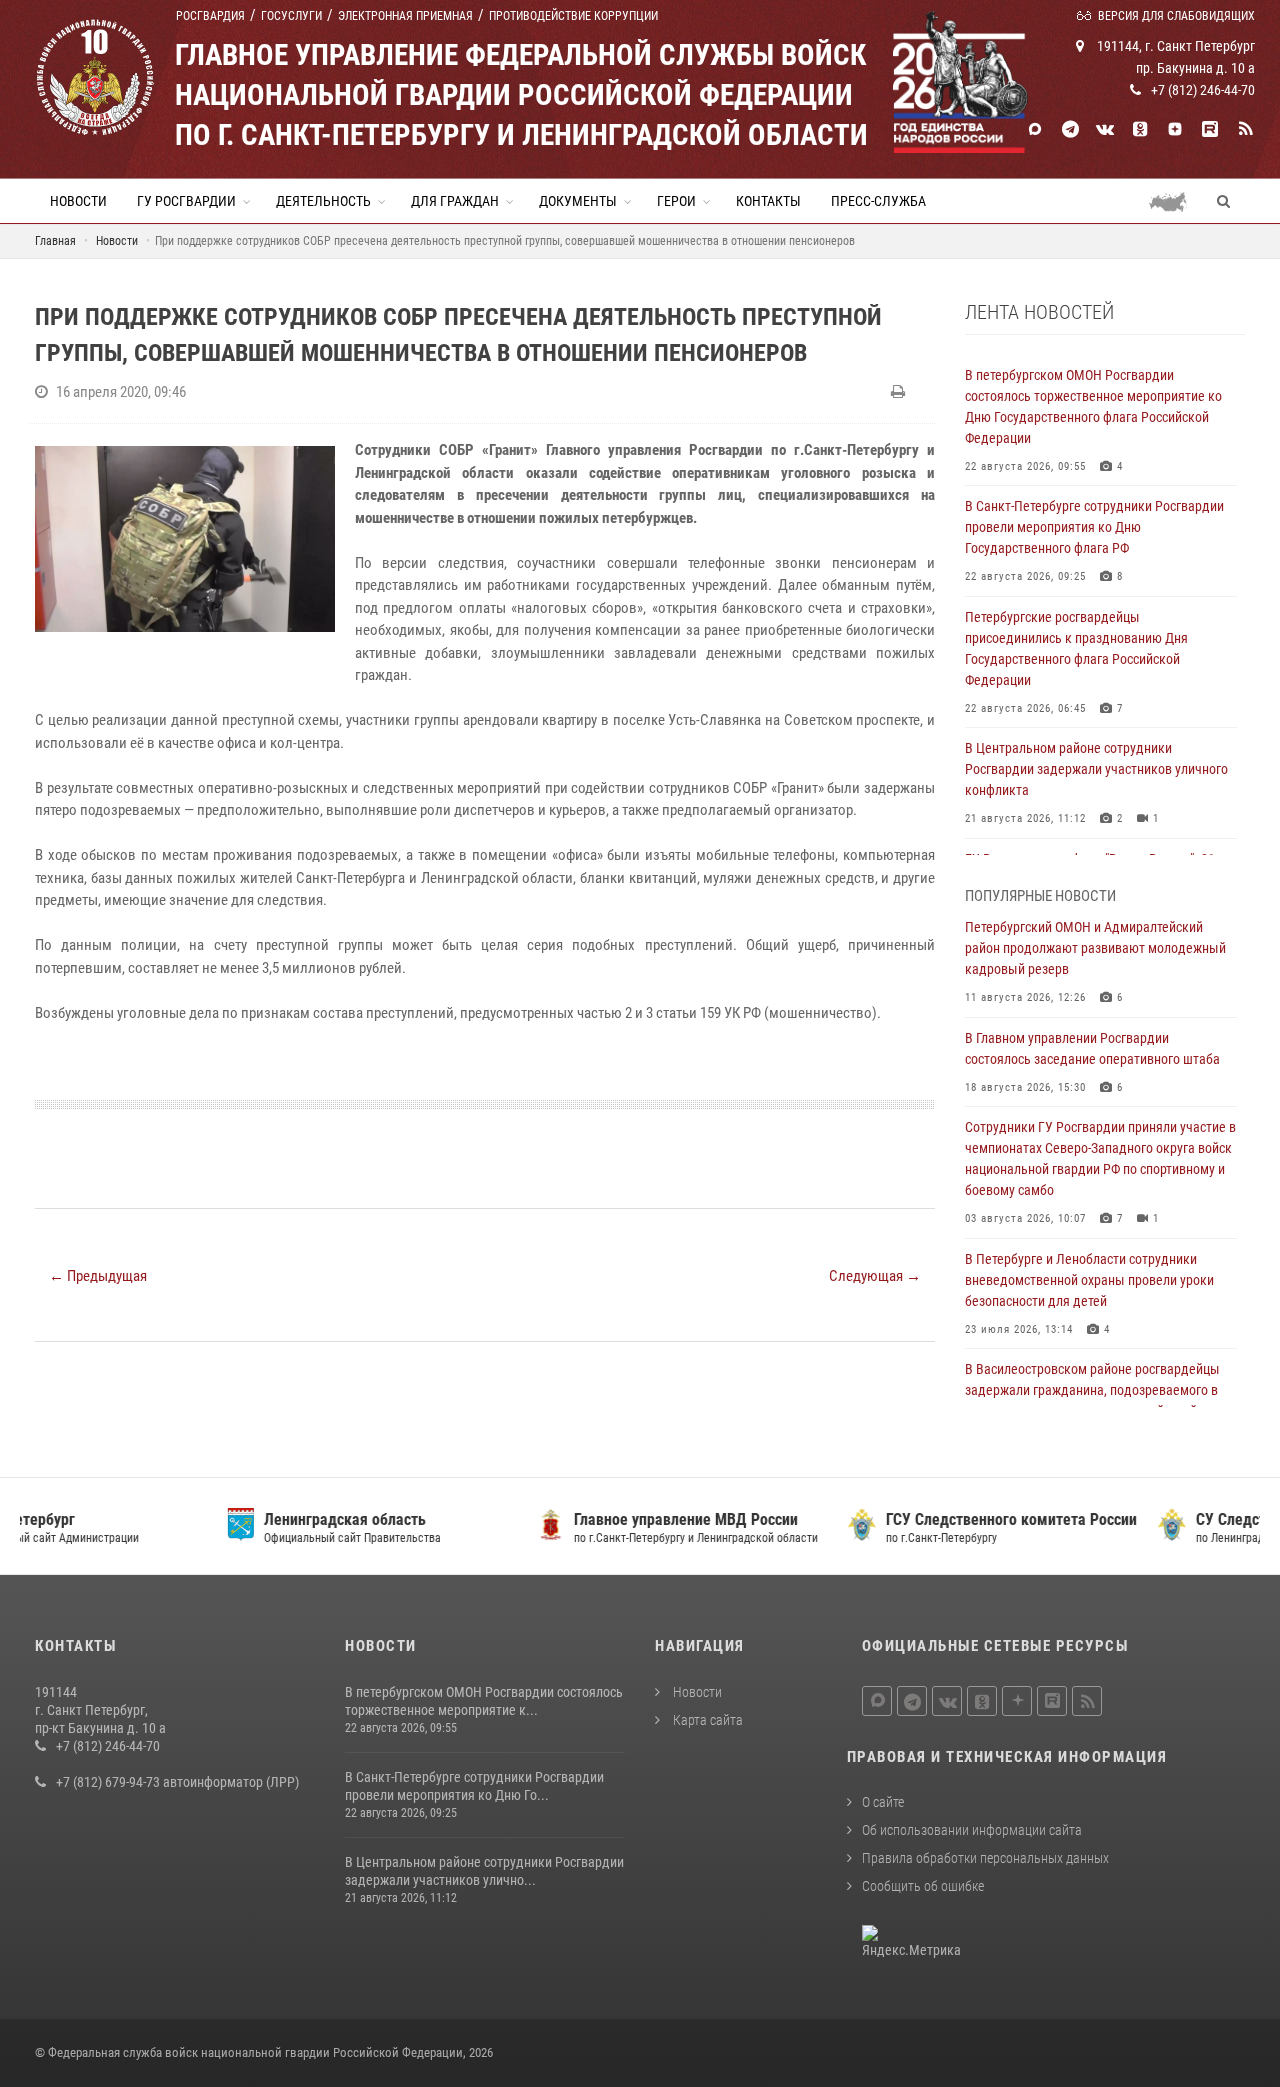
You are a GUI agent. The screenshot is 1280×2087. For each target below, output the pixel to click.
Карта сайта (706, 1720)
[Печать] (900, 392)
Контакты (768, 201)
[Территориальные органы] (1175, 201)
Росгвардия (210, 16)
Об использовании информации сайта (972, 1830)
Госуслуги (291, 16)
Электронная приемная (405, 16)
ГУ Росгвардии (186, 201)
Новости (78, 201)
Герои (676, 201)
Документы (578, 201)
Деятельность (323, 201)
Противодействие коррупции (573, 16)
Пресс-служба (878, 201)
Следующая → (875, 1276)
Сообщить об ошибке (923, 1886)
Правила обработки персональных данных (985, 1858)
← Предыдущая (98, 1276)
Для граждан (455, 201)
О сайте (883, 1802)
